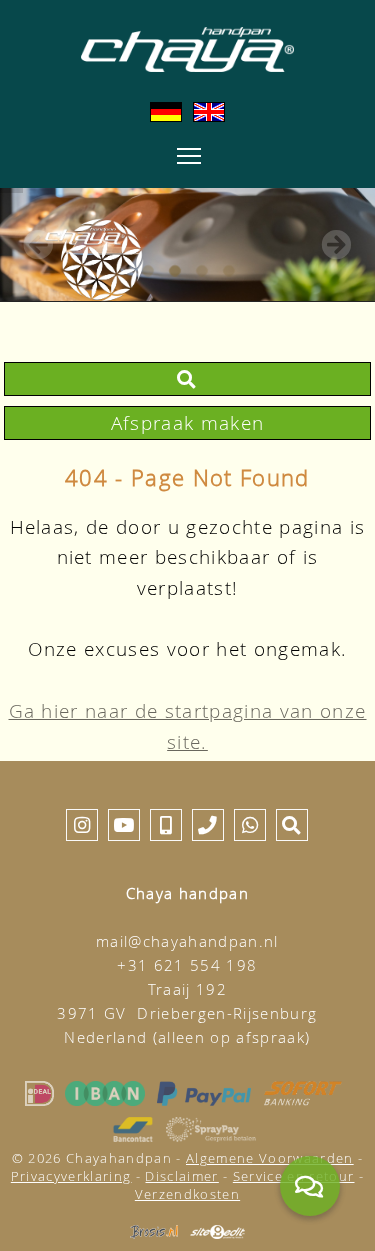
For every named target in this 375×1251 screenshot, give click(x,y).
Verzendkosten (187, 1194)
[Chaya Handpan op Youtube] (124, 824)
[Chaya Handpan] (187, 49)
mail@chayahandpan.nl (187, 941)
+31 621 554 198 (187, 965)
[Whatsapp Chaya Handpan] (250, 824)
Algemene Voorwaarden (270, 1158)
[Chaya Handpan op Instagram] (82, 824)
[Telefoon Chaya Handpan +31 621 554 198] (208, 824)
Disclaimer (181, 1176)
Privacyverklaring (71, 1176)
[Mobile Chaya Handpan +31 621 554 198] (166, 824)
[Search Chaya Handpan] (187, 378)
